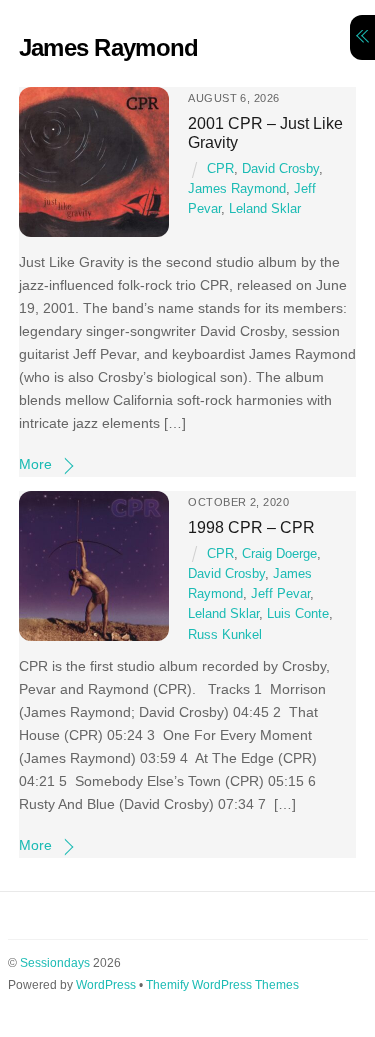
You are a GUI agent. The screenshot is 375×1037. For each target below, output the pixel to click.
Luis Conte (298, 614)
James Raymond (237, 189)
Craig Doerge (279, 554)
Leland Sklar (265, 209)
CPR (220, 169)
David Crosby (280, 169)
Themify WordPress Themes (222, 985)
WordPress (106, 985)
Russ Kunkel (225, 635)
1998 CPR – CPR (251, 527)
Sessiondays (55, 963)
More (35, 464)
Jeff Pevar (280, 594)
